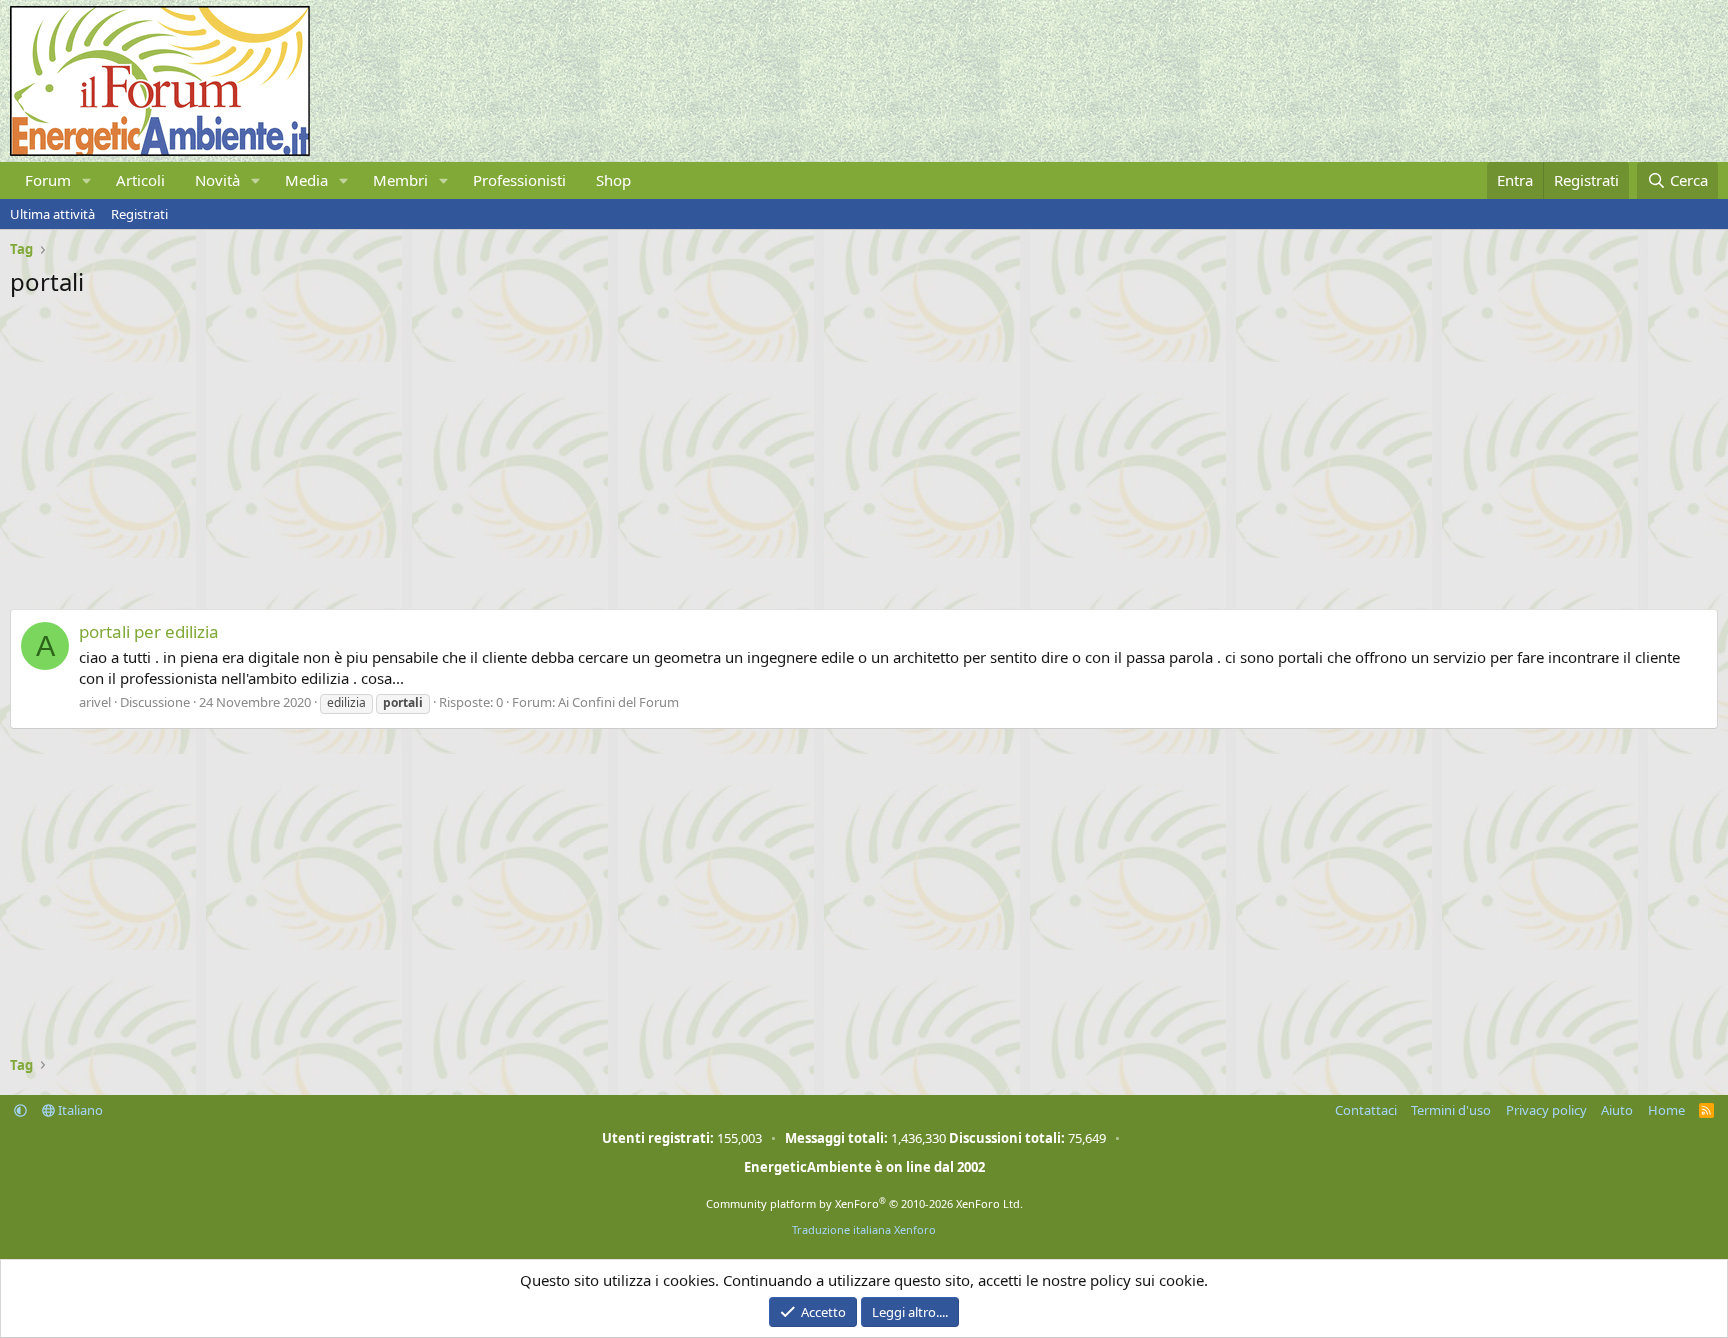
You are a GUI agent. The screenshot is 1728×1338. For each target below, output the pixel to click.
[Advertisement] (610, 448)
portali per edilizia (149, 631)
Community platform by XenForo (864, 1203)
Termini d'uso (1451, 1110)
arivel (95, 702)
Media (306, 180)
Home (1666, 1110)
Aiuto (1617, 1110)
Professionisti (519, 180)
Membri (400, 180)
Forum (48, 180)
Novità (217, 180)
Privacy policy (1546, 1110)
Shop (613, 180)
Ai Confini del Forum (618, 702)
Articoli (140, 180)
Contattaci (1366, 1110)
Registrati (139, 214)
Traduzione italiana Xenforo (864, 1229)
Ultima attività (52, 214)
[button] (87, 180)
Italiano (79, 1110)
